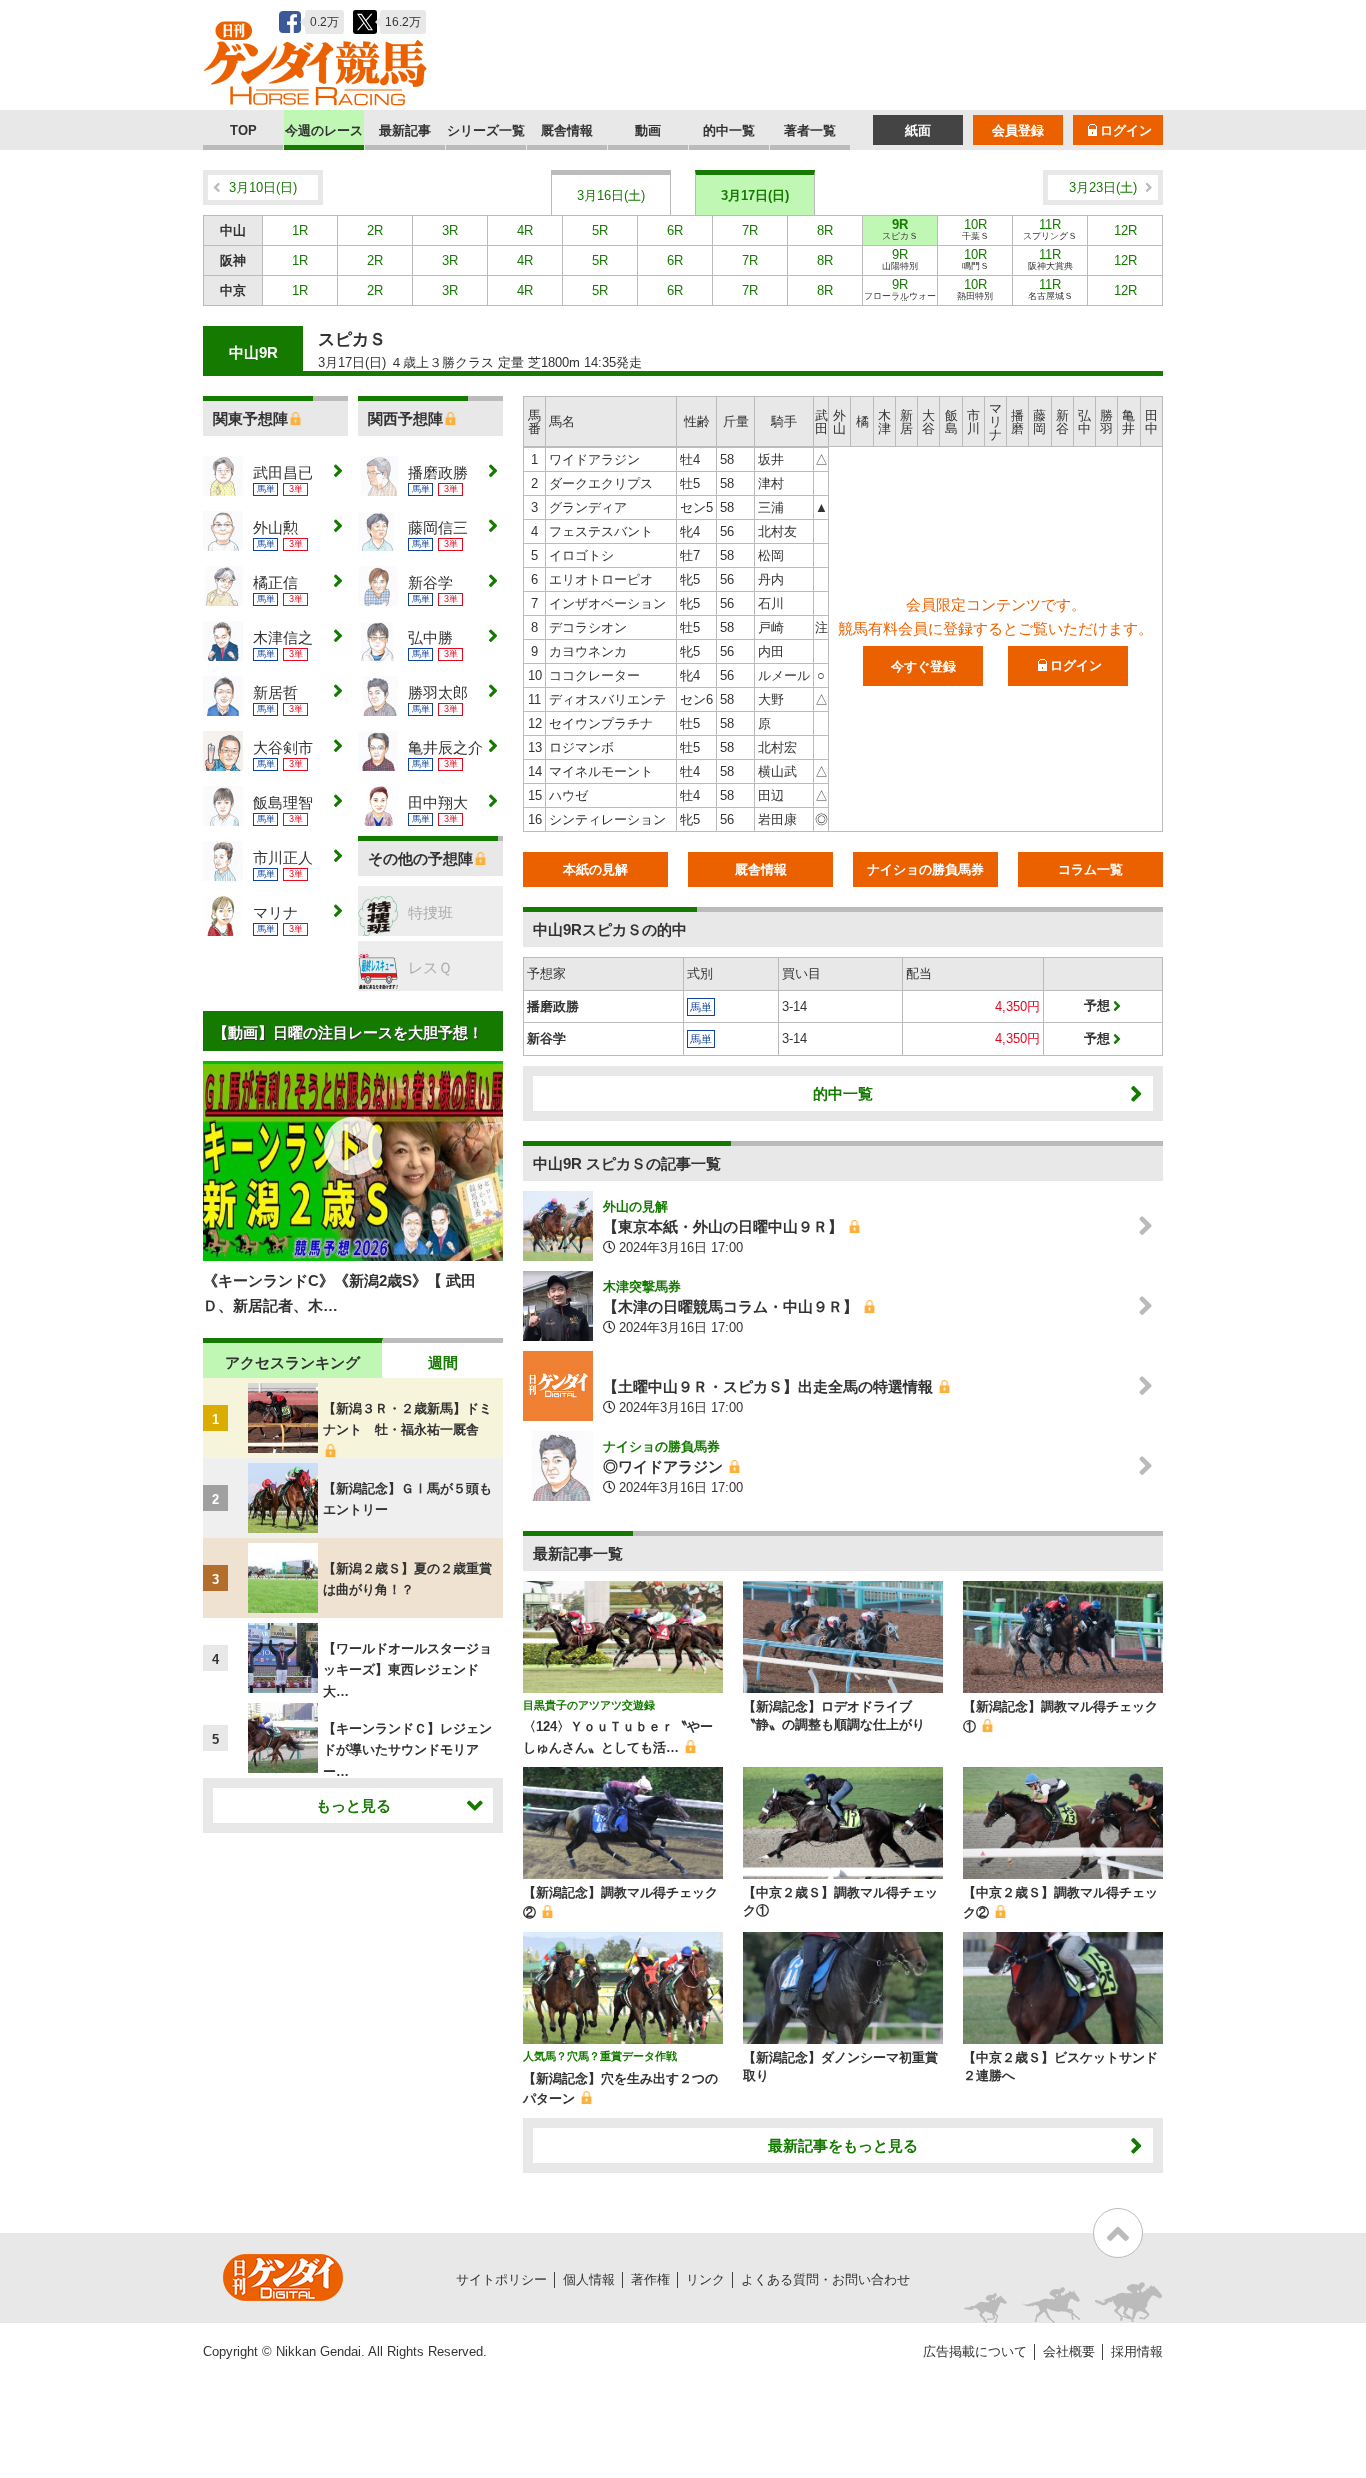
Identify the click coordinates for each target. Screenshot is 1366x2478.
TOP (243, 130)
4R (525, 230)
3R (450, 230)
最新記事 (405, 130)
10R (975, 229)
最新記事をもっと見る (843, 2145)
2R (375, 230)
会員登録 (1018, 130)
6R (675, 230)
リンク (705, 2279)
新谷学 (546, 1038)
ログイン (1126, 130)
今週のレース (324, 130)
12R (1125, 230)
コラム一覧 (1090, 869)
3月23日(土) (1103, 187)
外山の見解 (635, 1206)
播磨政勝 (553, 1006)
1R (300, 230)
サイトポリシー (501, 2279)
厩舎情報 (567, 130)
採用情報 (1137, 2351)
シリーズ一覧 (486, 130)
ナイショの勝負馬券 (925, 869)
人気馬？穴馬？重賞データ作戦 (600, 2056)
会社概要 (1069, 2351)
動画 (648, 130)
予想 (1097, 1005)
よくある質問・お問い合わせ (825, 2279)
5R (600, 230)
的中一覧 (729, 130)
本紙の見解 (595, 869)
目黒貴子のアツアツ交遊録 (589, 1705)
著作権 (650, 2279)
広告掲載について (975, 2351)
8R (825, 230)
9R (900, 229)
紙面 (918, 130)
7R (750, 230)
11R (1050, 229)
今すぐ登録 (923, 666)
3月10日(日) (263, 187)
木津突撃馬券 (642, 1286)
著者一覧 (810, 130)
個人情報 (589, 2279)
